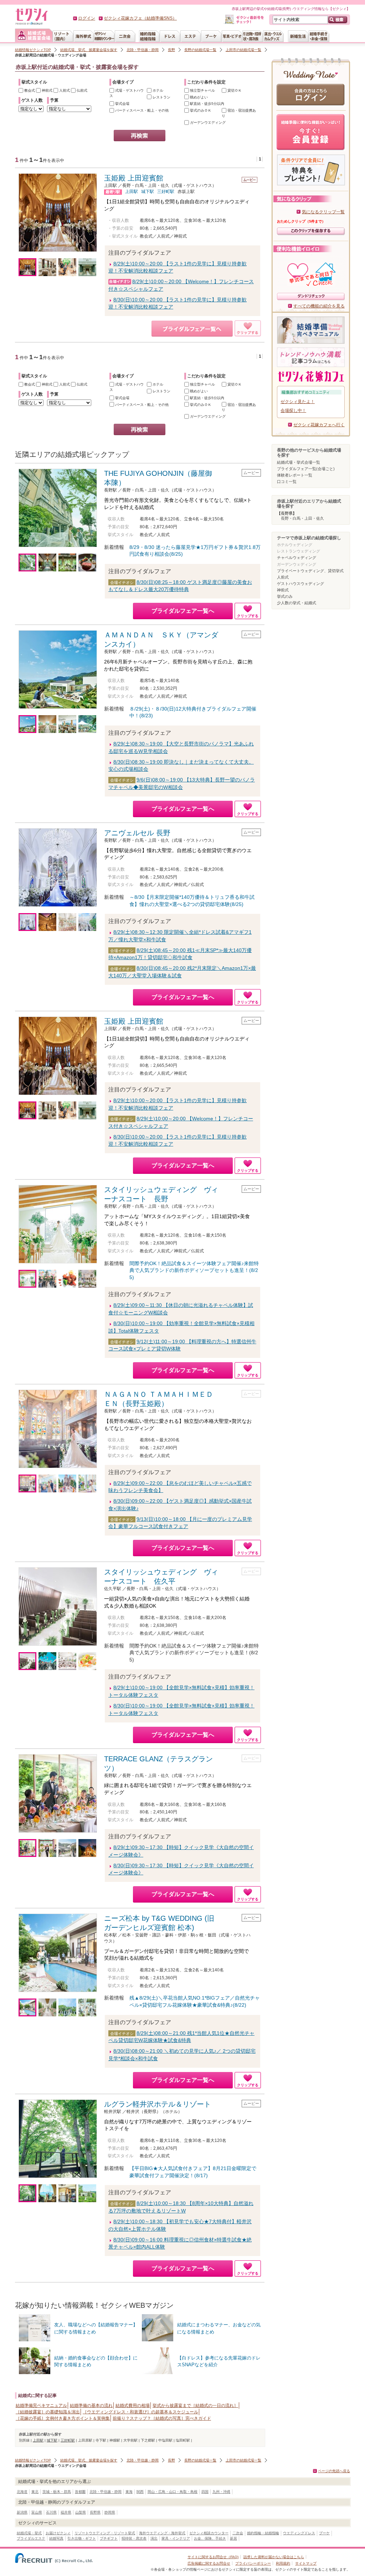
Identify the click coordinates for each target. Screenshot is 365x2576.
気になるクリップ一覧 (323, 212)
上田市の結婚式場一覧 (243, 50)
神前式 (47, 90)
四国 (205, 2492)
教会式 (29, 90)
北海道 (22, 2492)
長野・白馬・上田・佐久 (302, 518)
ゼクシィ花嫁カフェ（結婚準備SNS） (140, 18)
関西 (140, 2492)
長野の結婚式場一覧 (200, 50)
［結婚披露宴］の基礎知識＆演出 (48, 2412)
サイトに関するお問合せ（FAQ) (213, 2557)
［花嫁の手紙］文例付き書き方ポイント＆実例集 (63, 2418)
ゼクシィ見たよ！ (298, 402)
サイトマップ (306, 2563)
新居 (233, 2538)
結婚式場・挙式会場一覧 (299, 462)
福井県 (66, 2512)
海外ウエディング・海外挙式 (162, 2533)
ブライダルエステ (31, 2538)
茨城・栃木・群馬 (57, 2492)
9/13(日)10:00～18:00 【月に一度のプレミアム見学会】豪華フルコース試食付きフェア (180, 1523)
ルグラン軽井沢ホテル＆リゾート (158, 2104)
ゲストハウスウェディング (300, 584)
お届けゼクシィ (58, 2533)
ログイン (87, 18)
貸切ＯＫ (234, 90)
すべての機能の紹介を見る (319, 306)
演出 (154, 2538)
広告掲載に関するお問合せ (209, 2563)
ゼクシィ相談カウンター (209, 2533)
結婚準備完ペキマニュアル (41, 2406)
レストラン (161, 97)
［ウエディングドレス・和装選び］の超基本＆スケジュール (140, 2412)
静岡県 (110, 2512)
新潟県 (22, 2512)
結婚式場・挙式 (29, 2533)
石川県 (51, 2512)
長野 (171, 50)
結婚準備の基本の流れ (91, 2406)
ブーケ (324, 2533)
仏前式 (81, 90)
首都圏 (80, 2492)
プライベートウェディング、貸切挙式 (310, 571)
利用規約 (283, 2563)
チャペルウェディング (297, 558)
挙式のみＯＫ (200, 110)
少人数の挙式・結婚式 (297, 603)
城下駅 (148, 192)
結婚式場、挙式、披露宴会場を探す (89, 50)
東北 (35, 2492)
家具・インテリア (176, 2538)
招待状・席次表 (134, 2538)
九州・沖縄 (221, 2492)
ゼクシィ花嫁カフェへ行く (319, 425)
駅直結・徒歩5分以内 (207, 104)
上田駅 (132, 192)
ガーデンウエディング (207, 123)
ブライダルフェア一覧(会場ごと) (306, 469)
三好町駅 (166, 192)
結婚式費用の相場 (133, 2406)
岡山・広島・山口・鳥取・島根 (173, 2492)
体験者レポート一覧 (295, 475)
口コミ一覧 (287, 482)
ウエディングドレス (299, 2533)
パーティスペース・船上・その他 (141, 110)
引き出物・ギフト (82, 2538)
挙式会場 (122, 104)
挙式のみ (285, 596)
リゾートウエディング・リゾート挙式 (105, 2533)
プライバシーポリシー (253, 2563)
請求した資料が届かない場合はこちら (274, 2557)
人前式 (64, 90)
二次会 (238, 2533)
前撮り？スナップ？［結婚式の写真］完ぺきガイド (162, 2418)
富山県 (37, 2512)
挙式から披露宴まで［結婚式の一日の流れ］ (195, 2406)
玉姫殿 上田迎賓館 (134, 178)
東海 (129, 2492)
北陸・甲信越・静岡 (143, 50)
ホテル (157, 90)
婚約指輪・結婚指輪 (263, 2533)
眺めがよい (198, 97)
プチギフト (109, 2538)
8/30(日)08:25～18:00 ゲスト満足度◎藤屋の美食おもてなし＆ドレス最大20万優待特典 (180, 586)
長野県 (95, 2512)
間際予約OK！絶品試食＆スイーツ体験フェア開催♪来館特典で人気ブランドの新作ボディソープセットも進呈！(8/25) (194, 1270)
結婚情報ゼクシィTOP (33, 50)
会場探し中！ (293, 411)
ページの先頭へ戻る (334, 2471)
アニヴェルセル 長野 (137, 833)
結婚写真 (56, 2538)
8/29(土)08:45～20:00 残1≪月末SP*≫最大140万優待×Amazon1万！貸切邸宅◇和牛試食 (180, 954)
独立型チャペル (202, 90)
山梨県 (81, 2512)
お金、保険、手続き (210, 2538)
